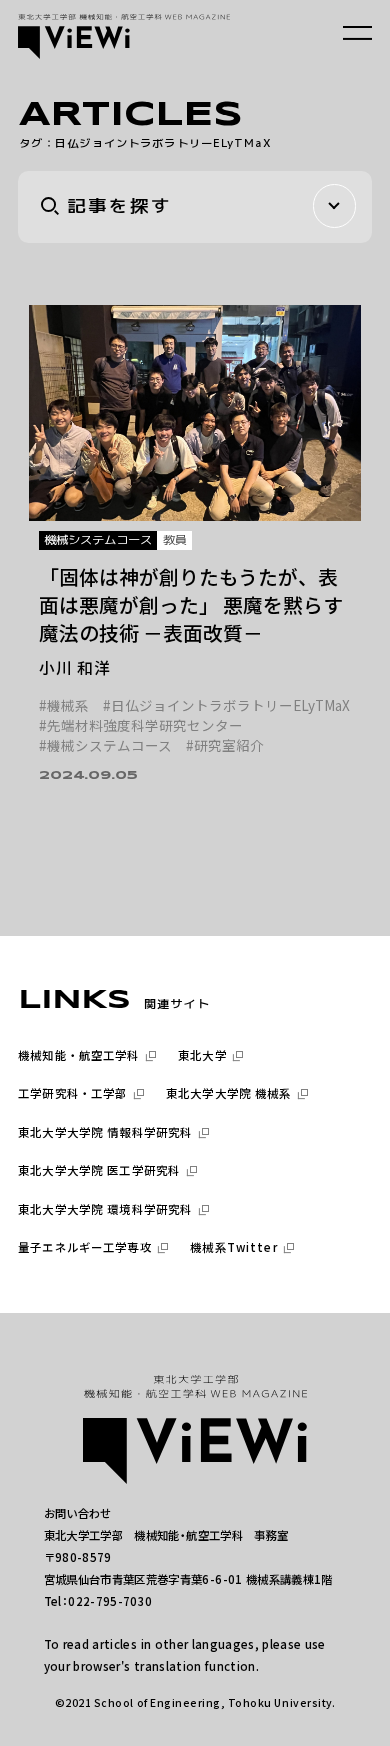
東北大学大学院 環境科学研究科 (105, 1209)
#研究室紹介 (225, 746)
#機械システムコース (105, 746)
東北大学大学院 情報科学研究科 (105, 1132)
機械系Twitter (233, 1247)
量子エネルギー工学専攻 (85, 1247)
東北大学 (202, 1055)
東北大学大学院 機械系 (229, 1093)
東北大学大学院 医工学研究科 (99, 1170)
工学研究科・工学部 (72, 1093)
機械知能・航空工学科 (78, 1055)
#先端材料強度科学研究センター (141, 726)
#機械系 (64, 706)
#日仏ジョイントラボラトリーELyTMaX (226, 706)
